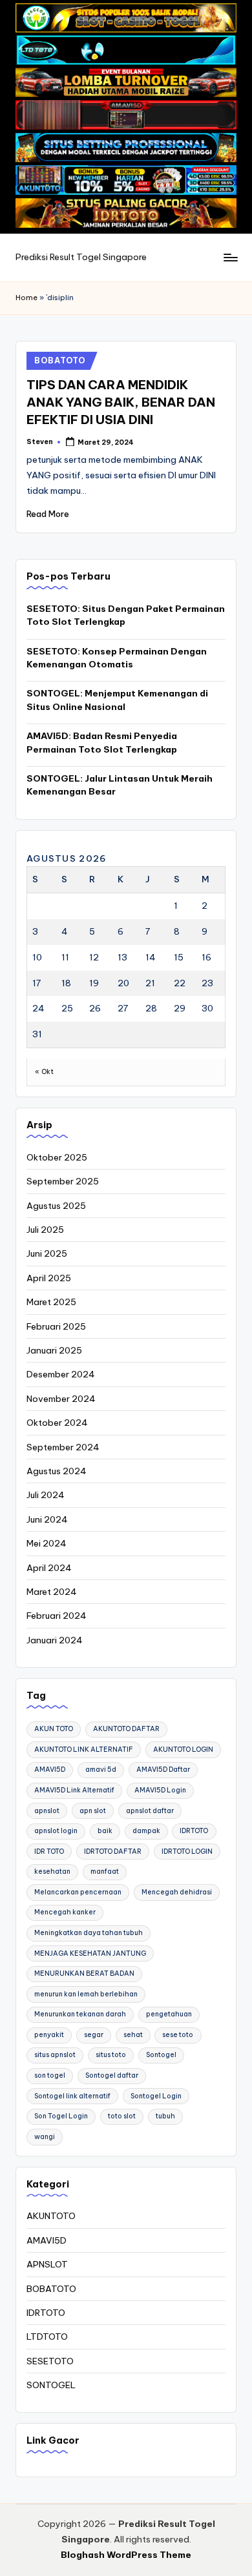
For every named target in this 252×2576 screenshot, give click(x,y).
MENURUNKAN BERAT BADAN (84, 1973)
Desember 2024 (61, 1374)
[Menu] (230, 258)
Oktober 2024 (57, 1423)
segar (94, 2035)
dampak (146, 1831)
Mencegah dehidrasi (177, 1892)
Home (26, 298)
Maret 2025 (51, 1302)
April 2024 (49, 1568)
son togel (50, 2075)
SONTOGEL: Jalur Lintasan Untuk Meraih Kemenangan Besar (120, 785)
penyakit (49, 2035)
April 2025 (49, 1278)
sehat (133, 2035)
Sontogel (161, 2055)
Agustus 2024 (57, 1471)
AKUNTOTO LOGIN (183, 1749)
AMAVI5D (50, 1770)
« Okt (44, 1072)
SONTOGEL (51, 2385)
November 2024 (61, 1399)
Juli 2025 (45, 1230)
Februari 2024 (57, 1616)
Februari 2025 (56, 1326)
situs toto (111, 2055)
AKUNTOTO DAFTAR (126, 1729)
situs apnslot (55, 2055)
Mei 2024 (47, 1543)
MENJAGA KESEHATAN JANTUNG (90, 1953)
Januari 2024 (55, 1640)
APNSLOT (47, 2264)
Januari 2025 (54, 1350)
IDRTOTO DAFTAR (113, 1851)
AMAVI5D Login (160, 1790)
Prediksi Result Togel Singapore (81, 257)
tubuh (165, 2116)
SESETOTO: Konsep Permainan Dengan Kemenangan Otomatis (117, 658)
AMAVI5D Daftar (163, 1770)
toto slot (122, 2116)
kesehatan (52, 1871)
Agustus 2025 (56, 1206)
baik (105, 1831)
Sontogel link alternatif (72, 2096)
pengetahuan (169, 2014)
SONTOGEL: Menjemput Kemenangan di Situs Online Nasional (117, 700)
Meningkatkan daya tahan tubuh (89, 1933)
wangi (45, 2137)
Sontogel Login (156, 2096)
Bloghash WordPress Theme (126, 2555)
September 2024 (63, 1447)
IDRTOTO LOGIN (187, 1851)
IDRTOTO (194, 1831)
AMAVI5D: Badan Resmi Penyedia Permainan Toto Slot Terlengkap (102, 742)
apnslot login (56, 1831)
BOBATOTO (60, 360)
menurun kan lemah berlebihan (86, 1994)
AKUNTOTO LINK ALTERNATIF (84, 1749)
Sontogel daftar (112, 2075)
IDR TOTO (49, 1851)
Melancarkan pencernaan (78, 1892)
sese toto (178, 2035)
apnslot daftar (150, 1811)
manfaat (105, 1871)
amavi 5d (101, 1770)
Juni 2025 (47, 1253)
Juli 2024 (46, 1495)
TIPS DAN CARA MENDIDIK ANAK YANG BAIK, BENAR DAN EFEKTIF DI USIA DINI (121, 402)
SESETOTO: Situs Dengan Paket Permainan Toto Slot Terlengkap (126, 615)
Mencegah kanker (65, 1912)
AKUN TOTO (54, 1729)
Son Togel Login (61, 2116)
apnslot (47, 1811)
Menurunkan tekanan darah (80, 2014)
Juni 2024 (47, 1519)
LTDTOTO (47, 2337)
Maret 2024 (52, 1592)
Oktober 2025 (57, 1157)
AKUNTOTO (51, 2216)
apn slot (93, 1811)
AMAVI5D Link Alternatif (74, 1790)
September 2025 (63, 1181)
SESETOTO (50, 2361)
